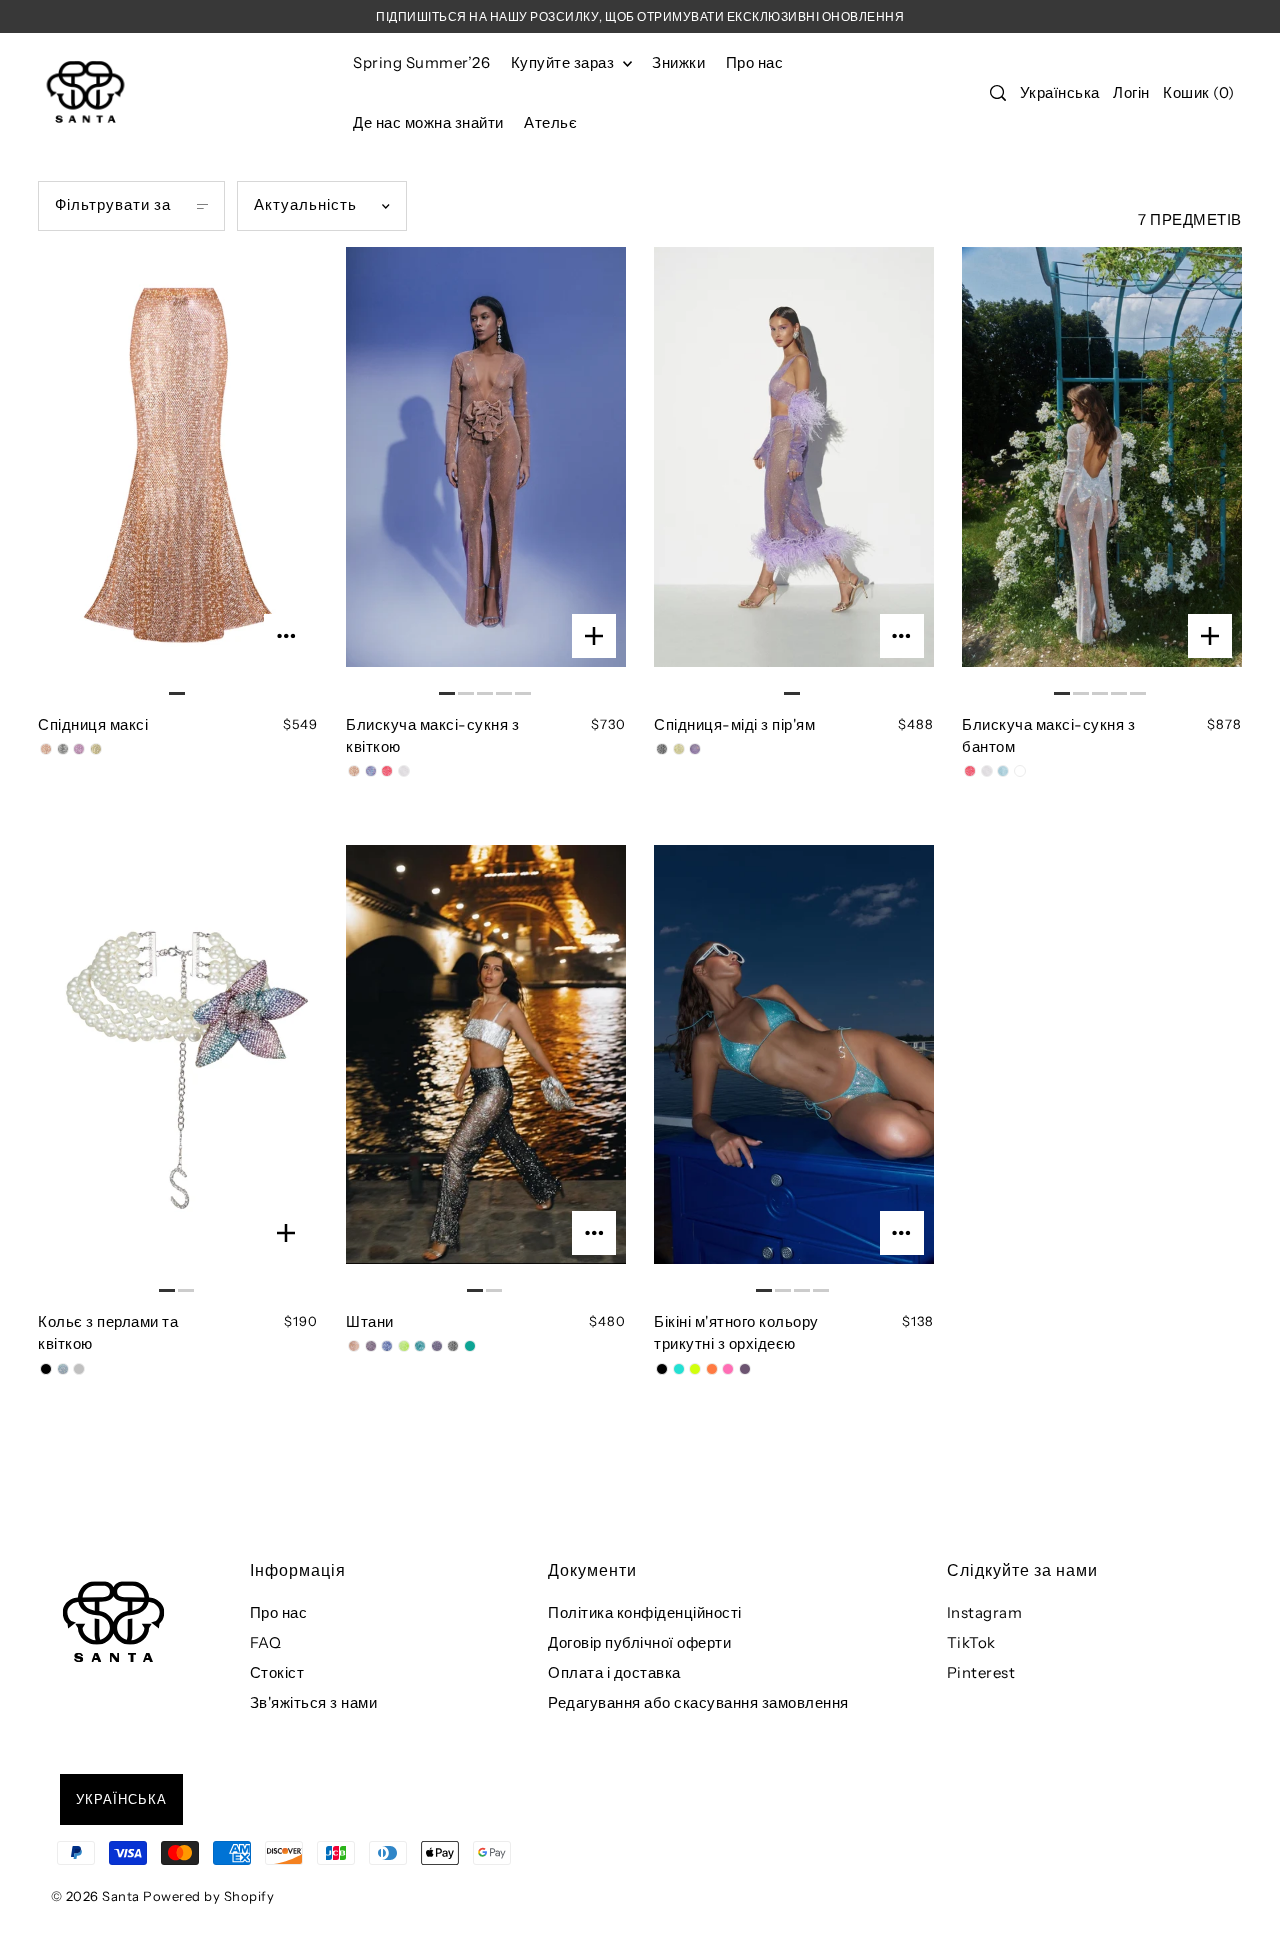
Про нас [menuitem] (755, 62)
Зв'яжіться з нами (314, 1702)
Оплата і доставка (614, 1672)
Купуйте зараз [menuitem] (564, 62)
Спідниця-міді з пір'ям (734, 724)
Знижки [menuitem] (678, 62)
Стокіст (277, 1672)
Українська (1060, 92)
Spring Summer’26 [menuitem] (421, 62)
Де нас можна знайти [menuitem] (428, 122)
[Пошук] (999, 93)
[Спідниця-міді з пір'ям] (793, 474)
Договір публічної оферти (639, 1642)
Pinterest (981, 1672)
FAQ (266, 1642)
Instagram (985, 1612)
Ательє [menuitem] (550, 122)
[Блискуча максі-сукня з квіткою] (485, 474)
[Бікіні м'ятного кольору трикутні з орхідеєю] (793, 1072)
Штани (370, 1321)
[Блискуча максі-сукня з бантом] (1102, 474)
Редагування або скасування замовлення (698, 1702)
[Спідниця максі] (177, 474)
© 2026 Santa (95, 1896)
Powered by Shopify (208, 1896)
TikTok (971, 1642)
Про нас (279, 1612)
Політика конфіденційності (645, 1612)
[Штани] (485, 1072)
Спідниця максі (93, 724)
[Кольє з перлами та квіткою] (177, 1072)
